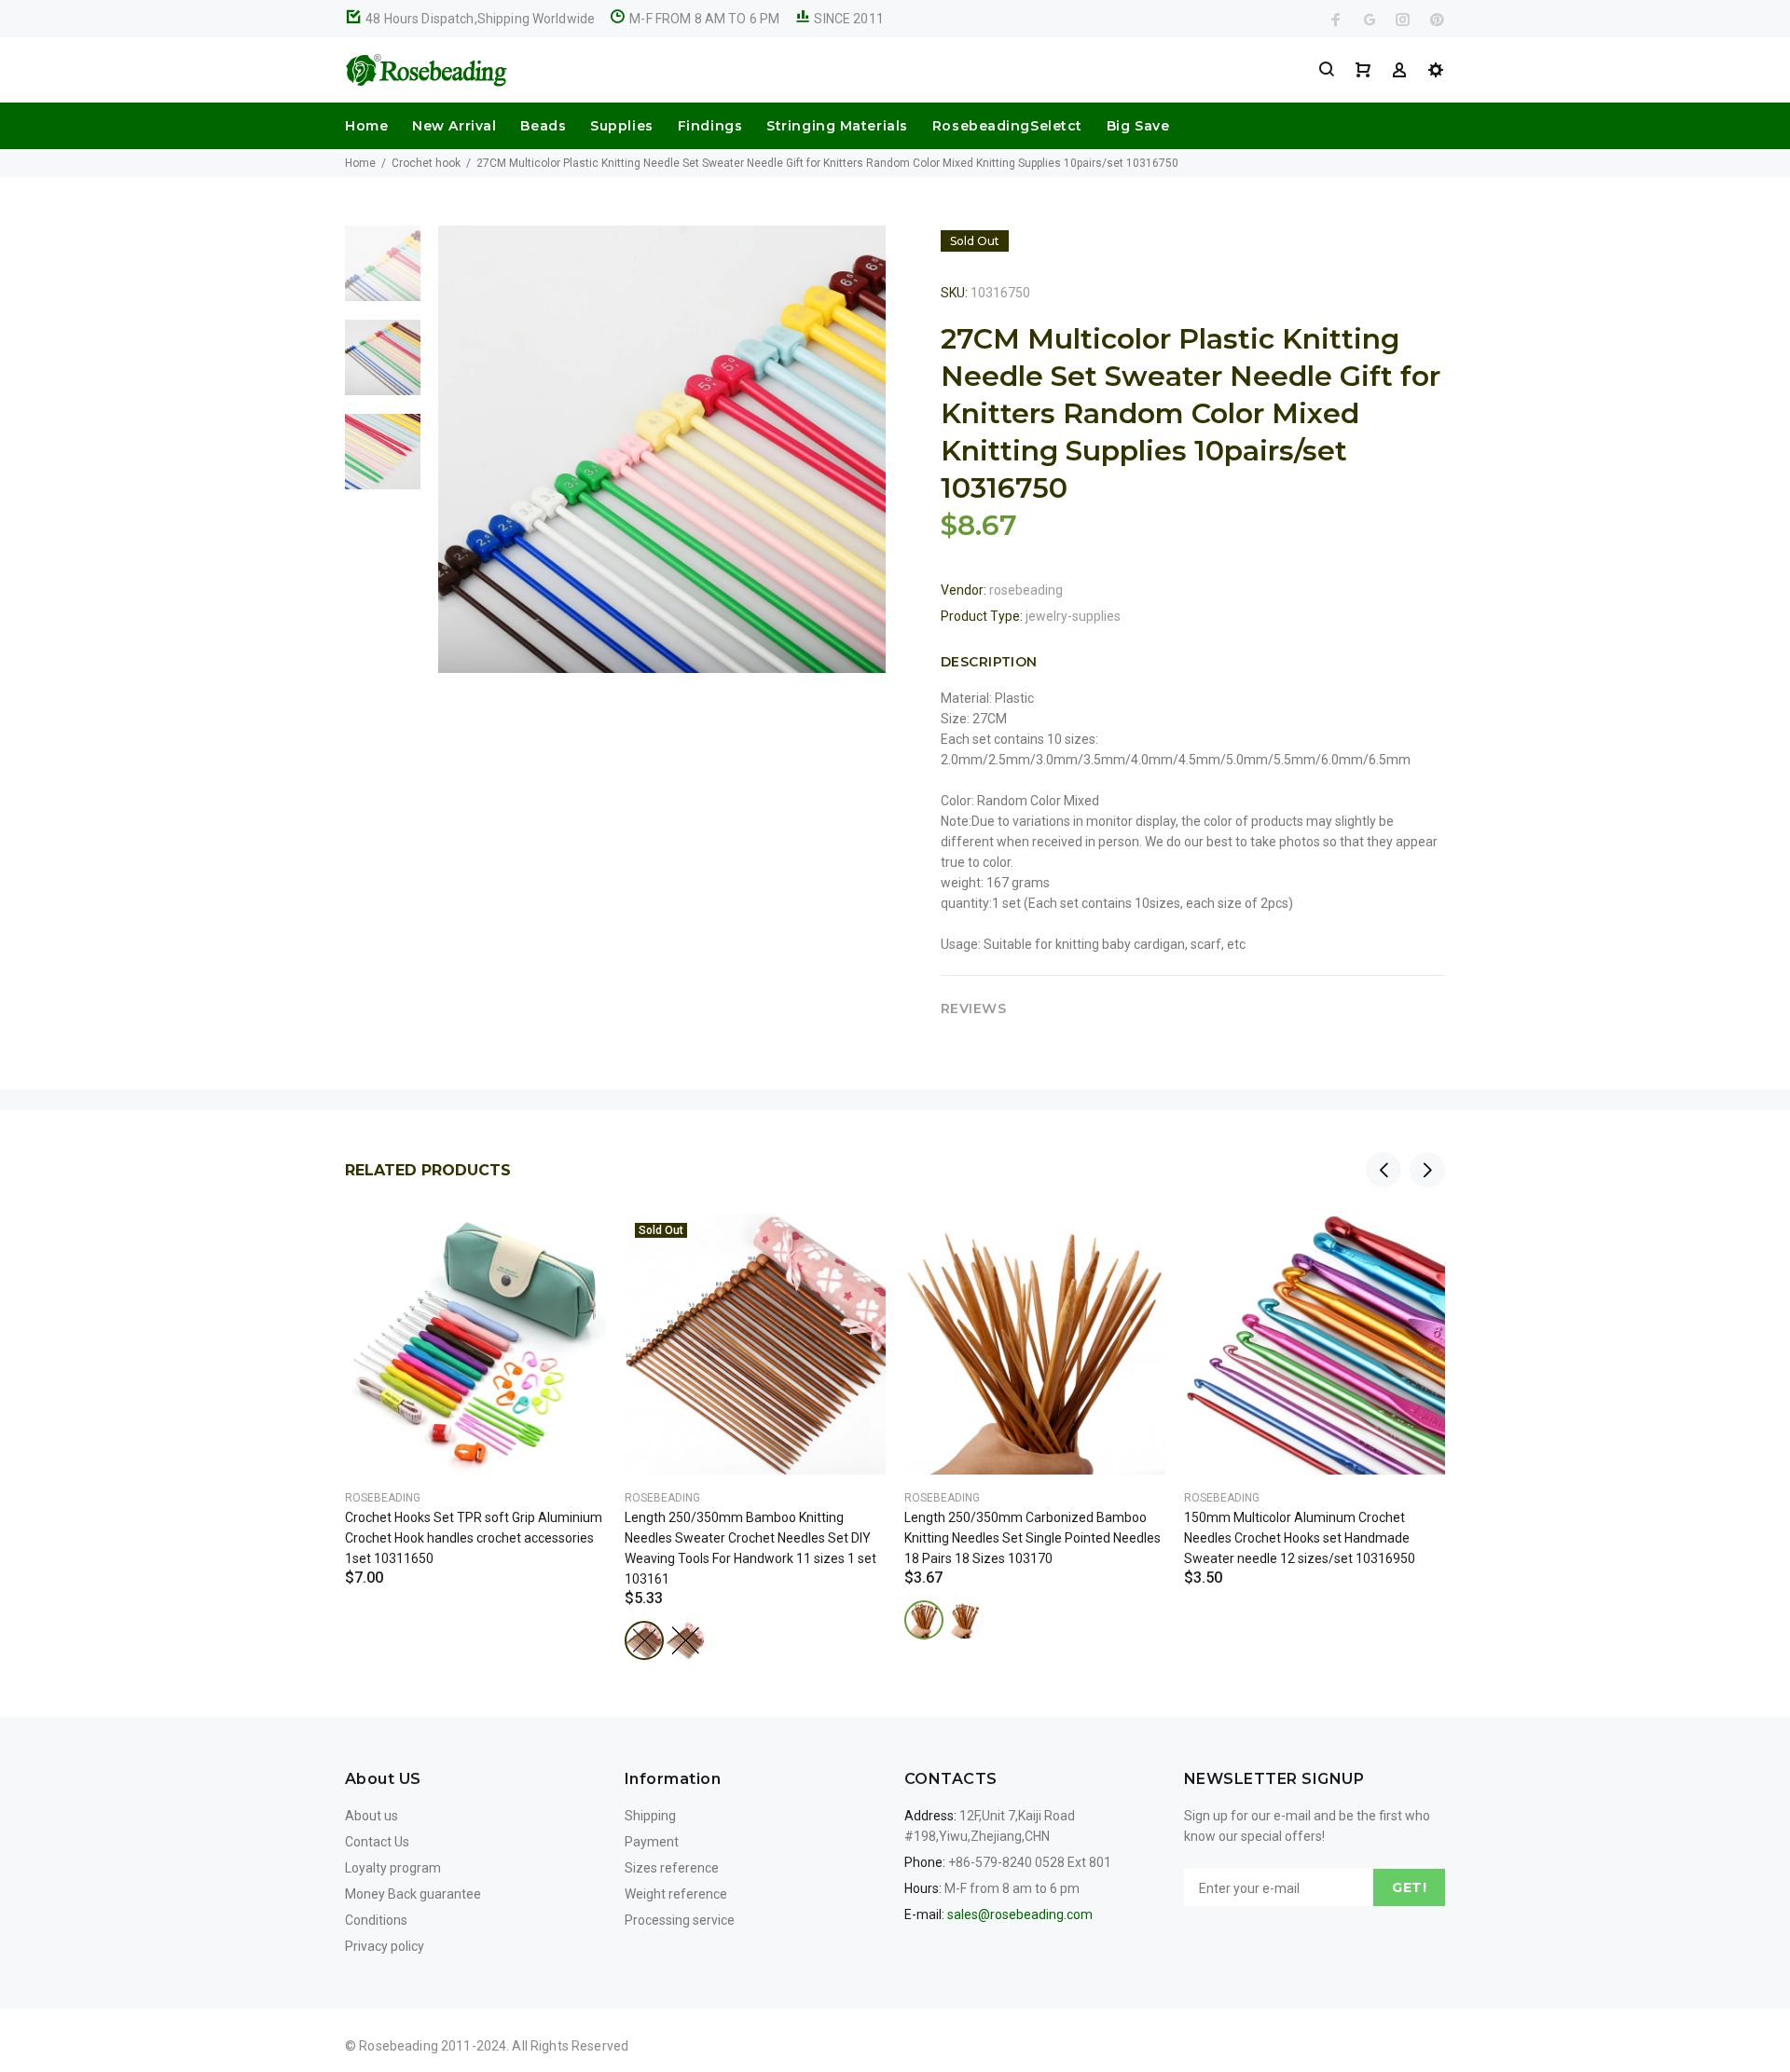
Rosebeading (383, 1498)
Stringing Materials (837, 126)
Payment (652, 1842)
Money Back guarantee (413, 1894)
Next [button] (1427, 1170)
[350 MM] (685, 1640)
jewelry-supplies (1073, 616)
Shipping (650, 1816)
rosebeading (1026, 590)
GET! (1409, 1887)
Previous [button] (1384, 1170)
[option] (383, 273)
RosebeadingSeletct (1007, 126)
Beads (543, 126)
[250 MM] (644, 1640)
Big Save (1138, 126)
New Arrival (454, 126)
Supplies (621, 126)
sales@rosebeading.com (1020, 1914)
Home (366, 126)
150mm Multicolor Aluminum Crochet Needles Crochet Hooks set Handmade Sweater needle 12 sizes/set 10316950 (1300, 1538)
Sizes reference (672, 1868)
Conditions (376, 1920)
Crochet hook (426, 163)
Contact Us (377, 1842)
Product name (157, 1997)
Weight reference (676, 1894)
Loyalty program (393, 1868)
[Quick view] (575, 1244)
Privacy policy (385, 1946)
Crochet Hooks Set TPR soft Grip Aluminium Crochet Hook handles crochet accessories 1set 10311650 (474, 1538)
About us (372, 1816)
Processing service (680, 1920)
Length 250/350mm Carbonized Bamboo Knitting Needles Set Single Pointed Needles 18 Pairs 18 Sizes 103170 (1033, 1538)
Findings (710, 126)
